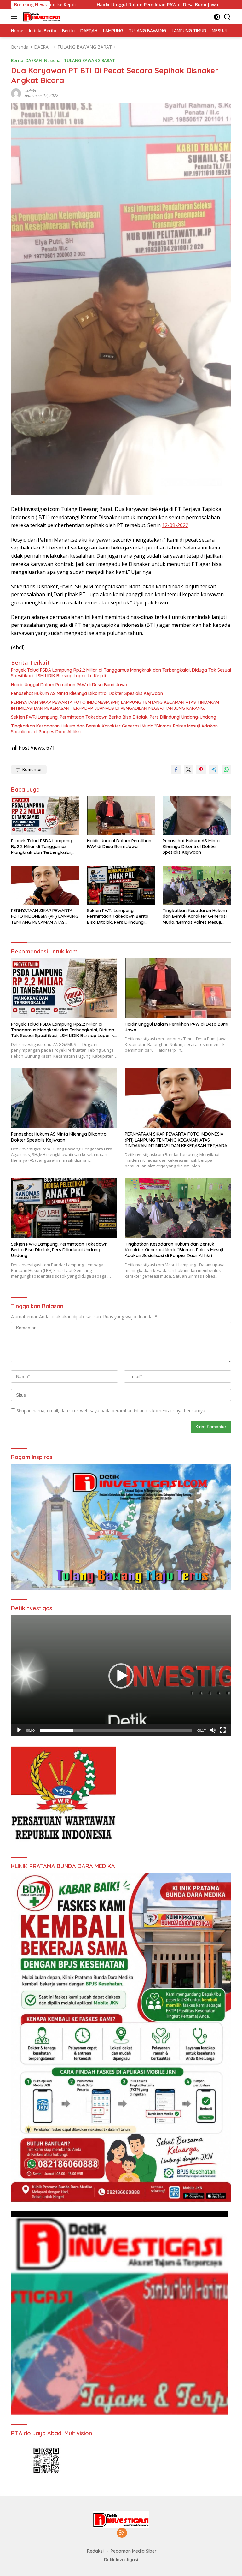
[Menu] (15, 17)
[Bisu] (213, 1730)
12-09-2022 (175, 525)
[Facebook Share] (176, 769)
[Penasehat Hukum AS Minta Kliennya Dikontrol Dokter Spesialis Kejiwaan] (197, 815)
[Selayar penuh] (223, 1730)
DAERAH (34, 60)
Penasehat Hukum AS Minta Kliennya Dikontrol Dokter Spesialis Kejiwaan (87, 693)
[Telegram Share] (214, 769)
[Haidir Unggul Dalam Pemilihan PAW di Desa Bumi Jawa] (121, 815)
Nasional (53, 60)
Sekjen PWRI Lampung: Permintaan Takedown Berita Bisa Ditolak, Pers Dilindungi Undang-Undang (114, 717)
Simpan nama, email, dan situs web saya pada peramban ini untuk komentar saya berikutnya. (111, 1411)
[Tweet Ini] (188, 769)
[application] (121, 1676)
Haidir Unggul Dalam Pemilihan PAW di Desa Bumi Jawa (69, 685)
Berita (17, 60)
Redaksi (31, 91)
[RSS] (122, 2533)
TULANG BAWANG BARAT (89, 60)
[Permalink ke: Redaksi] (16, 93)
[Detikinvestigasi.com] (41, 17)
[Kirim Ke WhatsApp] (226, 769)
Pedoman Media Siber (134, 2551)
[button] (121, 1676)
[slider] (116, 1730)
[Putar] (19, 1730)
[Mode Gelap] (217, 17)
